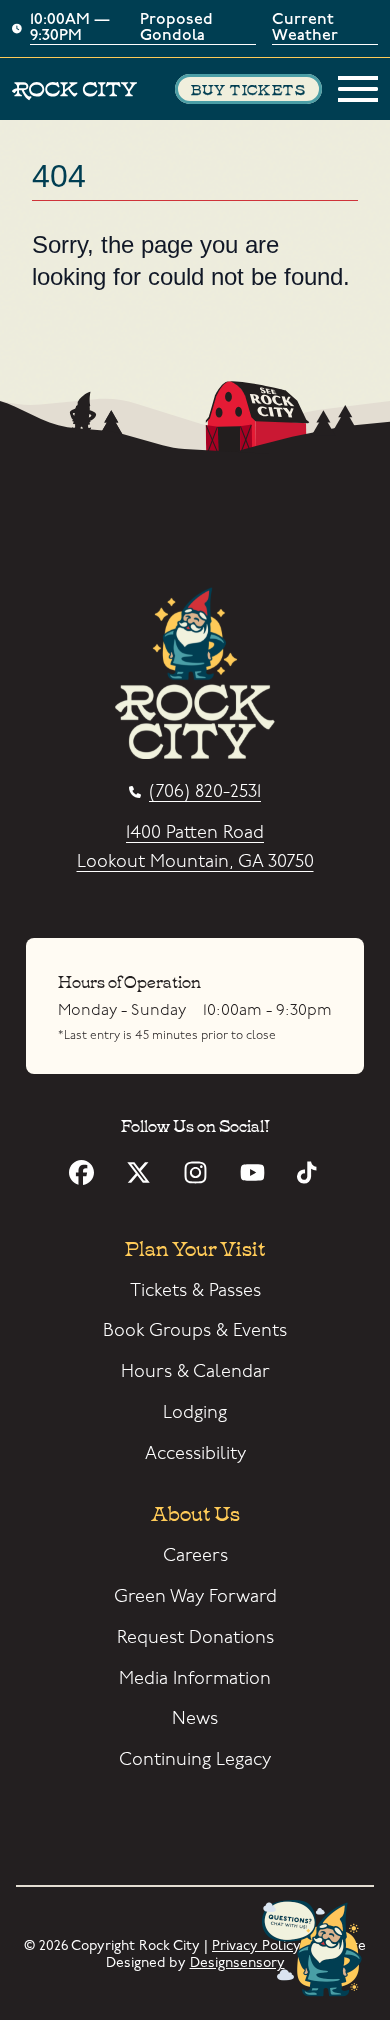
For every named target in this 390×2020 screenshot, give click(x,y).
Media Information (195, 1678)
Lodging (195, 1412)
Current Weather (305, 28)
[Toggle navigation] (358, 89)
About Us (195, 1511)
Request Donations (195, 1637)
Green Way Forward (195, 1596)
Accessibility (195, 1453)
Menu (358, 89)
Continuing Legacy (195, 1759)
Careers (195, 1555)
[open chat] (316, 1950)
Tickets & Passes (195, 1290)
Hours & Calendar (195, 1371)
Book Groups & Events (195, 1330)
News (195, 1718)
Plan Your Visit (195, 1246)
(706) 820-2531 (205, 792)
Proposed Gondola (176, 28)
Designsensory (237, 1962)
